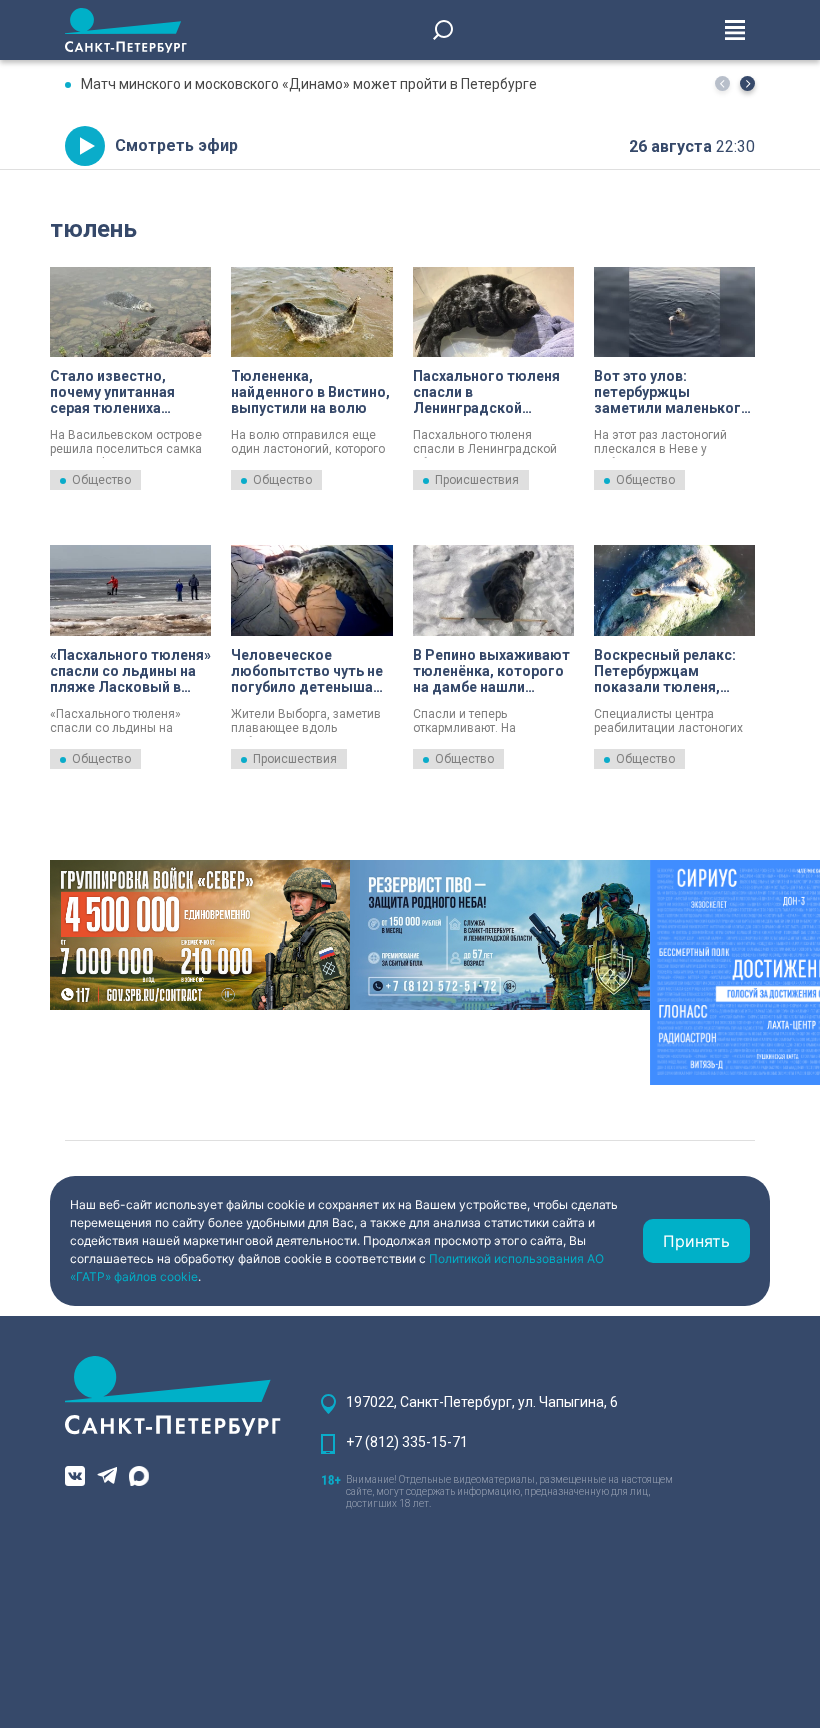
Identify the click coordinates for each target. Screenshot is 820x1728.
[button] (747, 83)
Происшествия (477, 480)
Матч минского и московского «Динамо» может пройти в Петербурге (309, 84)
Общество (101, 480)
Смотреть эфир (176, 145)
